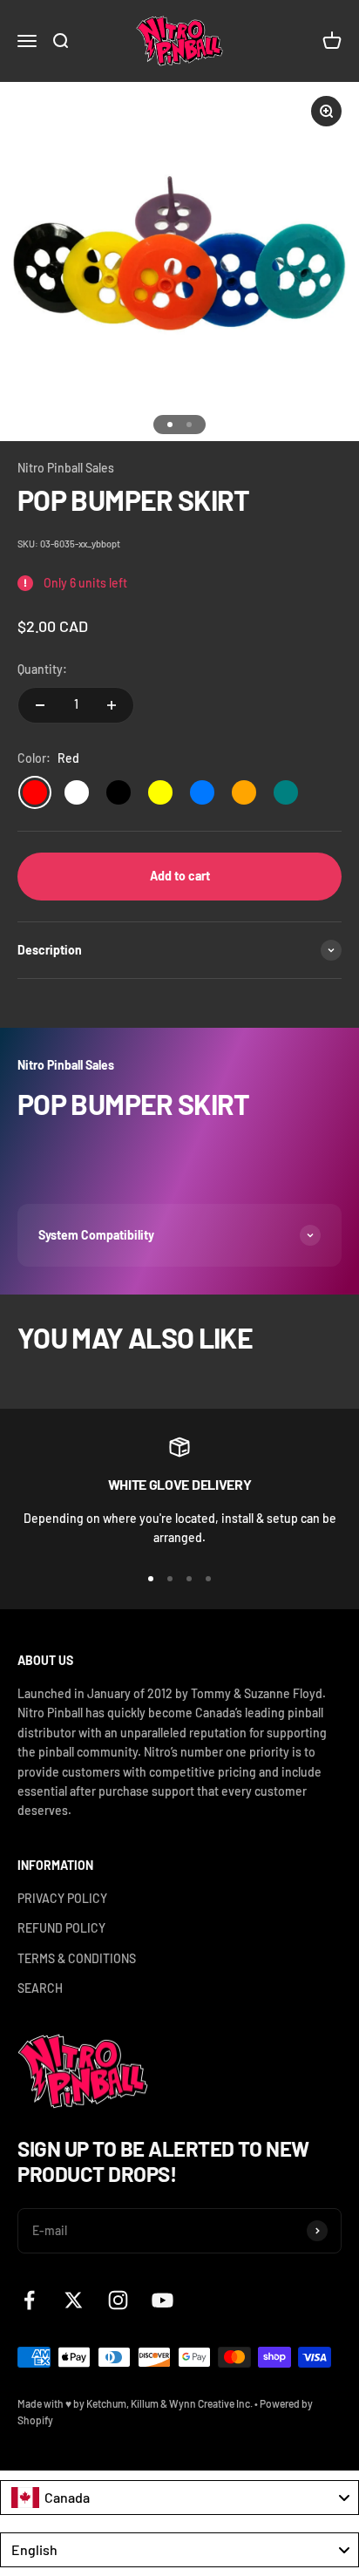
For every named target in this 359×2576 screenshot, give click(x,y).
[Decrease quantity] (40, 705)
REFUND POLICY (61, 1928)
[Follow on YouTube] (163, 2300)
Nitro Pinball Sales (66, 468)
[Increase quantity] (112, 705)
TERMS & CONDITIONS (77, 1958)
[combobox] (179, 2498)
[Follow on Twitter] (74, 2300)
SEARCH (40, 1988)
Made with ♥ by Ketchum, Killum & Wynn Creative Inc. (135, 2403)
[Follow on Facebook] (29, 2300)
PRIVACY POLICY (62, 1898)
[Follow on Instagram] (118, 2300)
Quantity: (42, 669)
